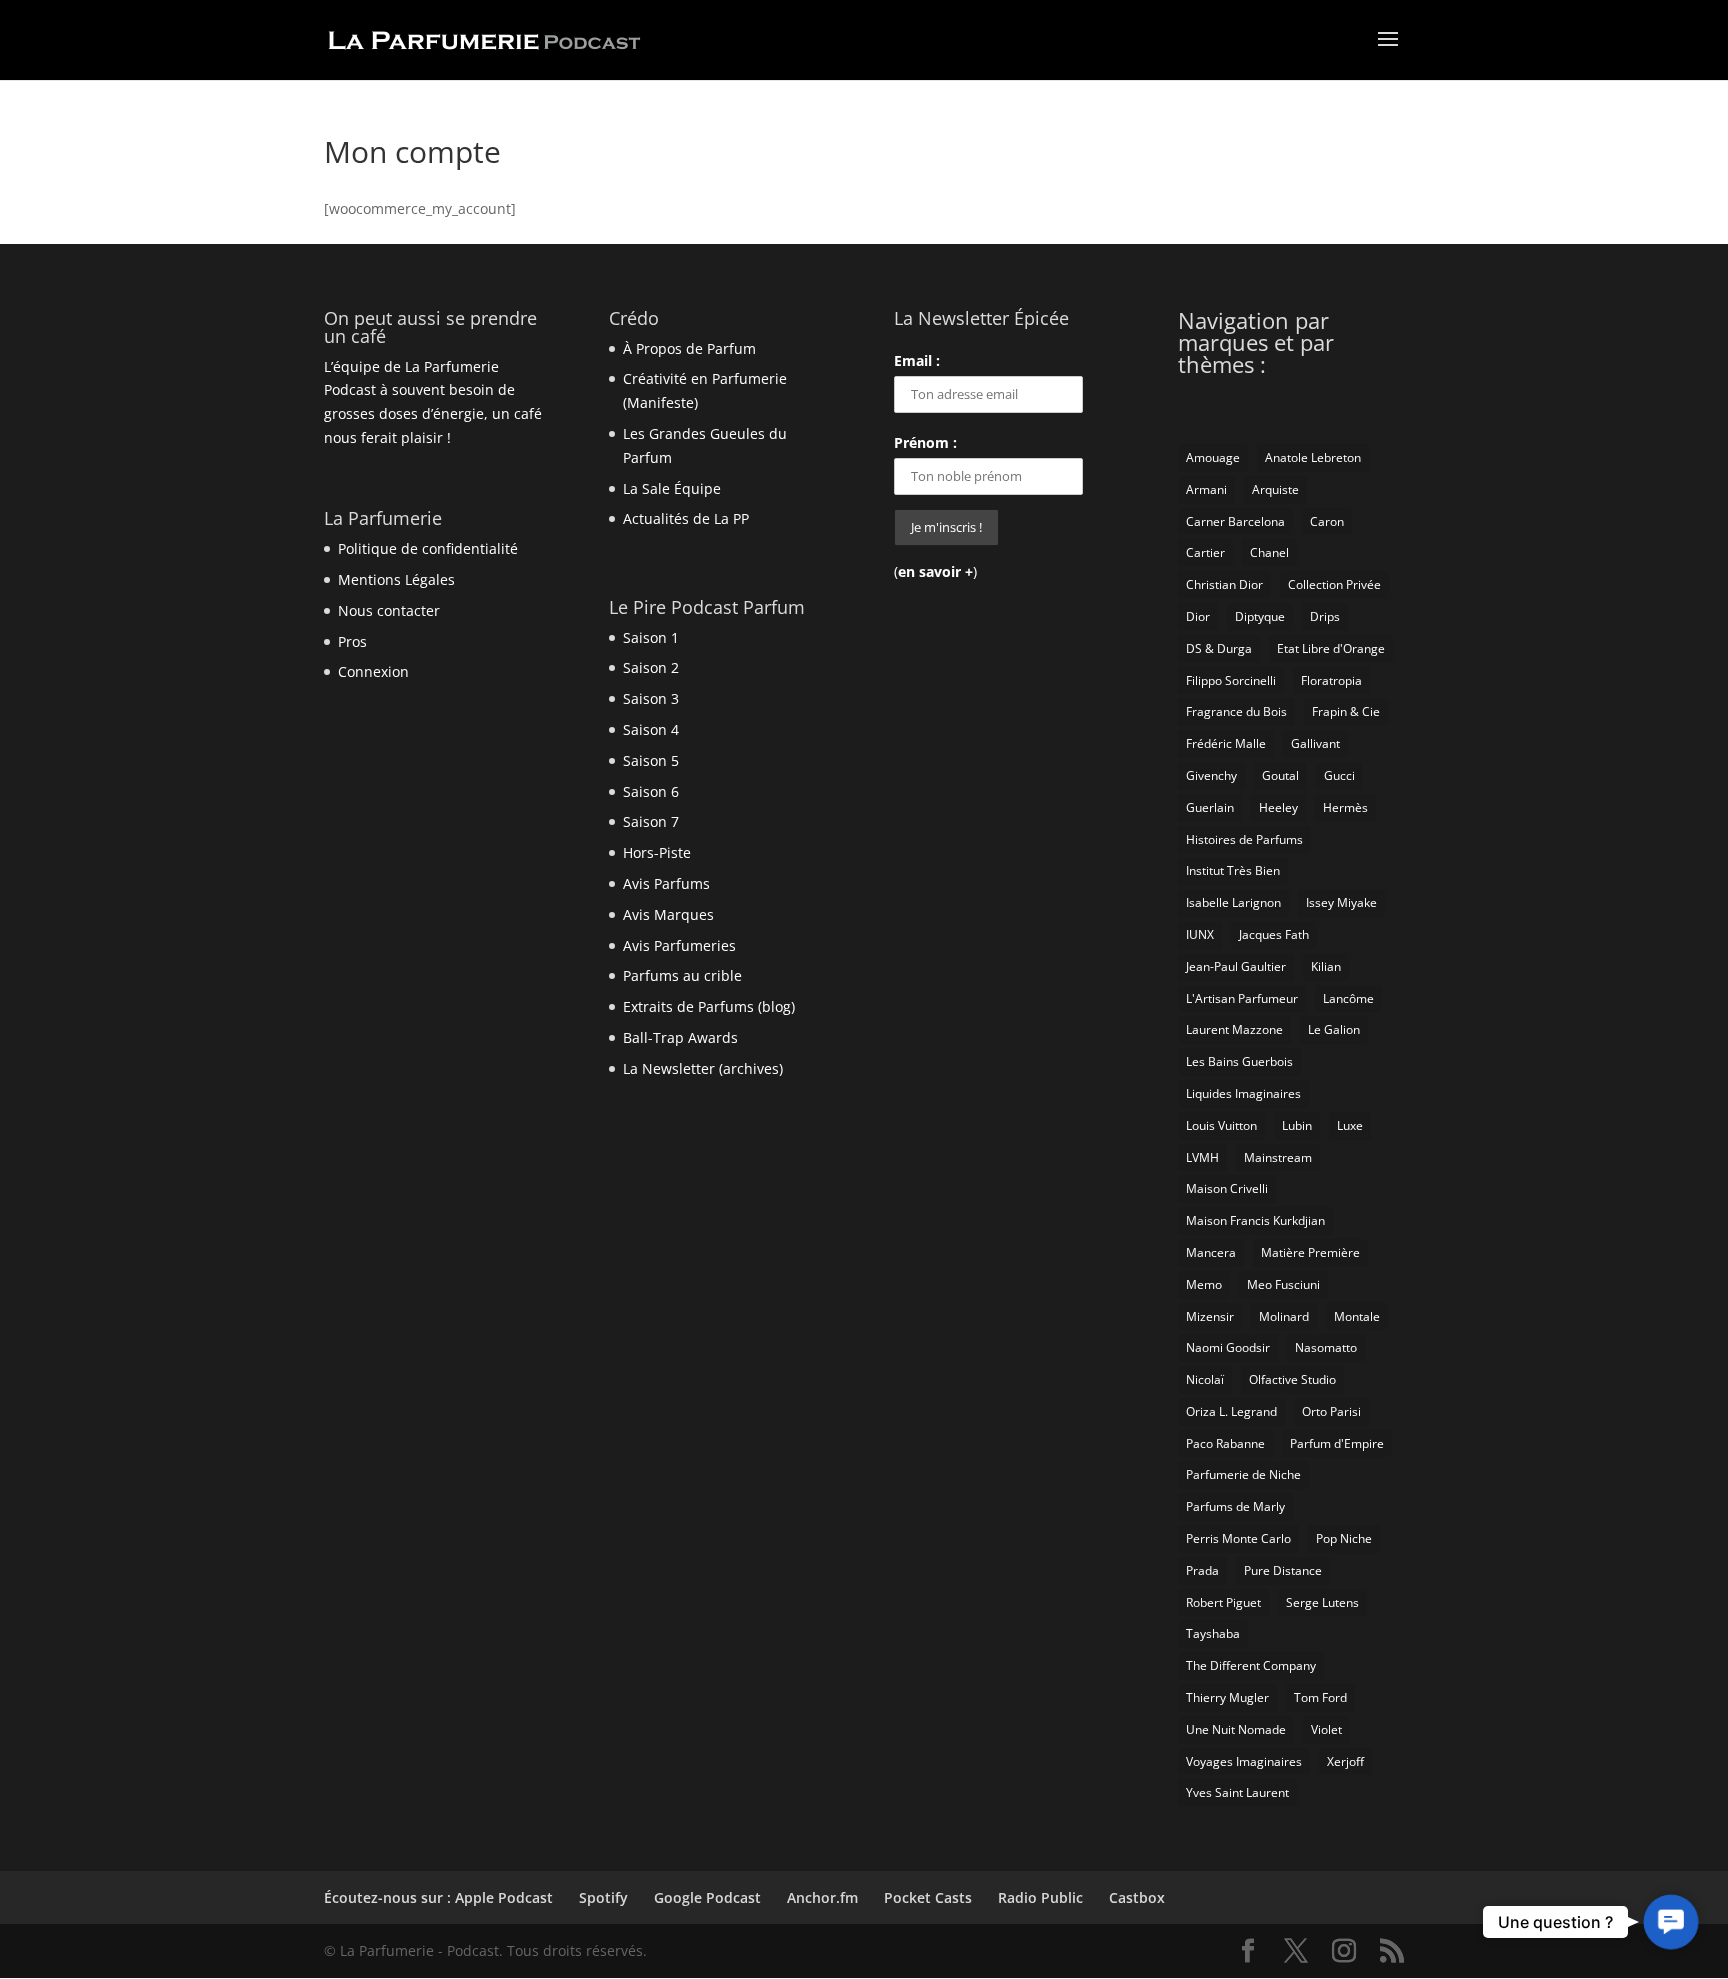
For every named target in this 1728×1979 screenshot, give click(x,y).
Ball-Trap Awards (680, 1037)
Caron (1327, 521)
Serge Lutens (1322, 1602)
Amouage (1213, 457)
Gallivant (1315, 743)
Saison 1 (651, 637)
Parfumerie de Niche (1243, 1474)
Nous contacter (389, 610)
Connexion (373, 671)
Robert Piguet (1223, 1602)
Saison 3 (651, 698)
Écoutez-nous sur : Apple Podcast (438, 1897)
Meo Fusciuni (1283, 1284)
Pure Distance (1283, 1570)
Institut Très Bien (1233, 870)
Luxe (1350, 1125)
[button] (1671, 1922)
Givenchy (1211, 775)
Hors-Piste (657, 852)
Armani (1206, 489)
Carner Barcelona (1235, 521)
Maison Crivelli (1227, 1188)
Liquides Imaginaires (1243, 1093)
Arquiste (1275, 489)
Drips (1325, 616)
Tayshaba (1213, 1633)
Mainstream (1278, 1157)
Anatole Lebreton (1313, 457)
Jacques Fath (1274, 934)
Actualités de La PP (686, 518)
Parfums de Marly (1235, 1506)
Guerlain (1210, 807)
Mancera (1211, 1252)
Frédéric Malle (1226, 743)
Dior (1198, 616)
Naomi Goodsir (1228, 1347)
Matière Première (1310, 1252)
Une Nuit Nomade (1236, 1729)
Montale (1357, 1316)
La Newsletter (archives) (703, 1068)
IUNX (1200, 934)
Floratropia (1331, 680)
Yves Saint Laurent (1237, 1792)
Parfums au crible (682, 975)
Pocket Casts (928, 1897)
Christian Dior (1224, 584)
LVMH (1202, 1157)
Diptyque (1260, 616)
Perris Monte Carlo (1238, 1538)
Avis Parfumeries (679, 945)
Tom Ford (1320, 1697)
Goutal (1280, 775)
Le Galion (1334, 1029)
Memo (1204, 1284)
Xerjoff (1345, 1761)
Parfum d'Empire (1337, 1443)
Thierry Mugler (1227, 1697)
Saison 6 (651, 791)
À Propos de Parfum (689, 348)
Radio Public (1040, 1897)
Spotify (603, 1897)
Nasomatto (1326, 1347)
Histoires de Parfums (1244, 839)
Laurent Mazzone (1234, 1029)
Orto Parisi (1331, 1411)
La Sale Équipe (672, 488)
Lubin (1297, 1125)
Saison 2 (651, 667)
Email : (917, 360)
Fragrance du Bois (1236, 711)
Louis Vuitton (1221, 1125)
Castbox (1137, 1897)
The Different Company (1251, 1665)
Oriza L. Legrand (1231, 1411)
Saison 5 (651, 760)
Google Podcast (707, 1897)
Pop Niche (1344, 1538)
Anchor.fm (822, 1897)
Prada (1202, 1570)
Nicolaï (1205, 1379)
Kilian (1326, 966)
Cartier (1205, 552)
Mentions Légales (396, 579)
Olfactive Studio (1292, 1379)
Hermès (1345, 807)
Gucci (1339, 775)
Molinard (1284, 1316)
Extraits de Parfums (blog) (709, 1006)
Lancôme (1348, 998)
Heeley (1278, 807)
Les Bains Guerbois (1239, 1061)
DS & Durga (1219, 648)
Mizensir (1210, 1316)
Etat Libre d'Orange (1331, 648)
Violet (1326, 1729)
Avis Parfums (666, 883)
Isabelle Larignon (1233, 902)
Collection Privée (1334, 584)
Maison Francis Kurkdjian (1255, 1220)
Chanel (1269, 552)
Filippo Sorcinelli (1231, 680)
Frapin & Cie (1346, 711)
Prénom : (925, 442)
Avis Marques (668, 914)
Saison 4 (651, 729)
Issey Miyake (1341, 902)
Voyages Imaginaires (1244, 1761)
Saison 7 (651, 821)
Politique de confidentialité (428, 548)
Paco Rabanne (1225, 1443)
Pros (352, 641)
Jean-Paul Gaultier (1236, 966)
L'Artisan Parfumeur (1242, 998)
